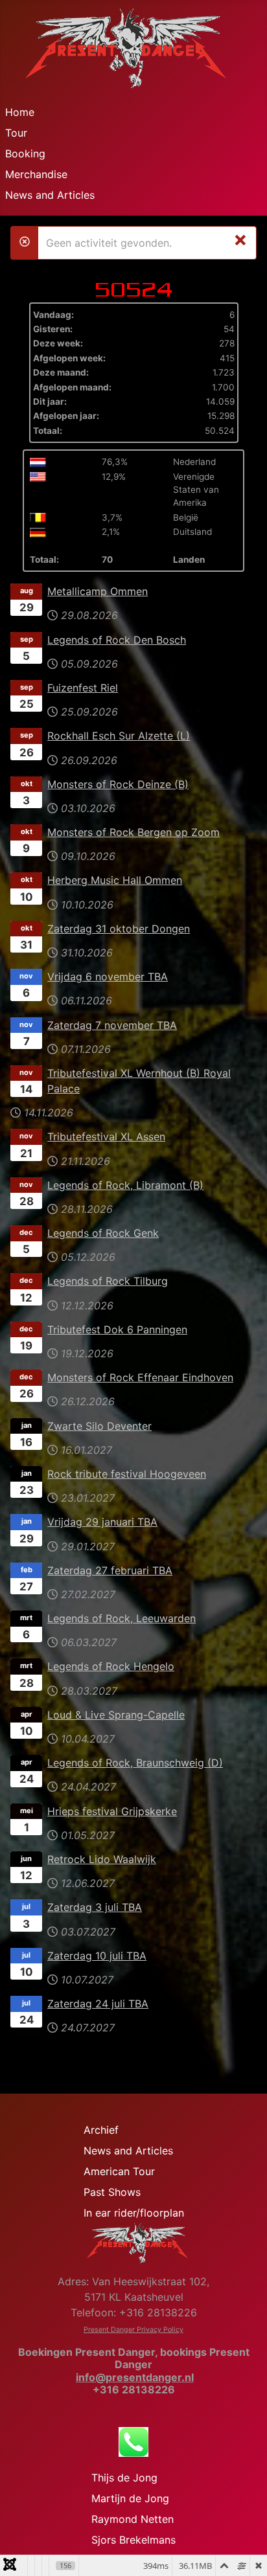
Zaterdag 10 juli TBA (97, 1956)
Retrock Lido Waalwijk (102, 1859)
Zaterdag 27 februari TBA (110, 1570)
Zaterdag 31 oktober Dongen (119, 929)
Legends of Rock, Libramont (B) (125, 1185)
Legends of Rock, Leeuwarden (122, 1618)
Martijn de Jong (130, 2498)
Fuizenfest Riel (83, 688)
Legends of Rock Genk (103, 1233)
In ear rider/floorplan (134, 2213)
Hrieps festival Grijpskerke (112, 1811)
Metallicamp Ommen (98, 591)
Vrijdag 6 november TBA (108, 977)
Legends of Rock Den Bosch (117, 640)
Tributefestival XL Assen (106, 1136)
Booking (25, 153)
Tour (16, 133)
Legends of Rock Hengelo (111, 1666)
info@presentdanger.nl (135, 2377)
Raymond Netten (133, 2519)
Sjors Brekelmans (133, 2540)
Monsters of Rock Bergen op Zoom (133, 832)
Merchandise (36, 174)
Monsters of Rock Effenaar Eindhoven (140, 1377)
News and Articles (50, 195)
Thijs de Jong (124, 2478)
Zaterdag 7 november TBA (112, 1025)
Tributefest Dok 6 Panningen (117, 1329)
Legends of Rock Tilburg (108, 1281)
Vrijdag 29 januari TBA (102, 1522)
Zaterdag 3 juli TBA (95, 1907)
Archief (101, 2130)
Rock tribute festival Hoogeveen (127, 1474)
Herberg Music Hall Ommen (115, 880)
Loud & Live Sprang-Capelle (116, 1715)
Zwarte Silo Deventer (99, 1426)
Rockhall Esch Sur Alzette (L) (119, 736)
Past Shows (112, 2192)
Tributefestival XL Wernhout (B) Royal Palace (139, 1081)
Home (20, 112)
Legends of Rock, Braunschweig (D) (135, 1763)
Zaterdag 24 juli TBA (98, 2004)
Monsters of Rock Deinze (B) (118, 784)
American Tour (119, 2171)
